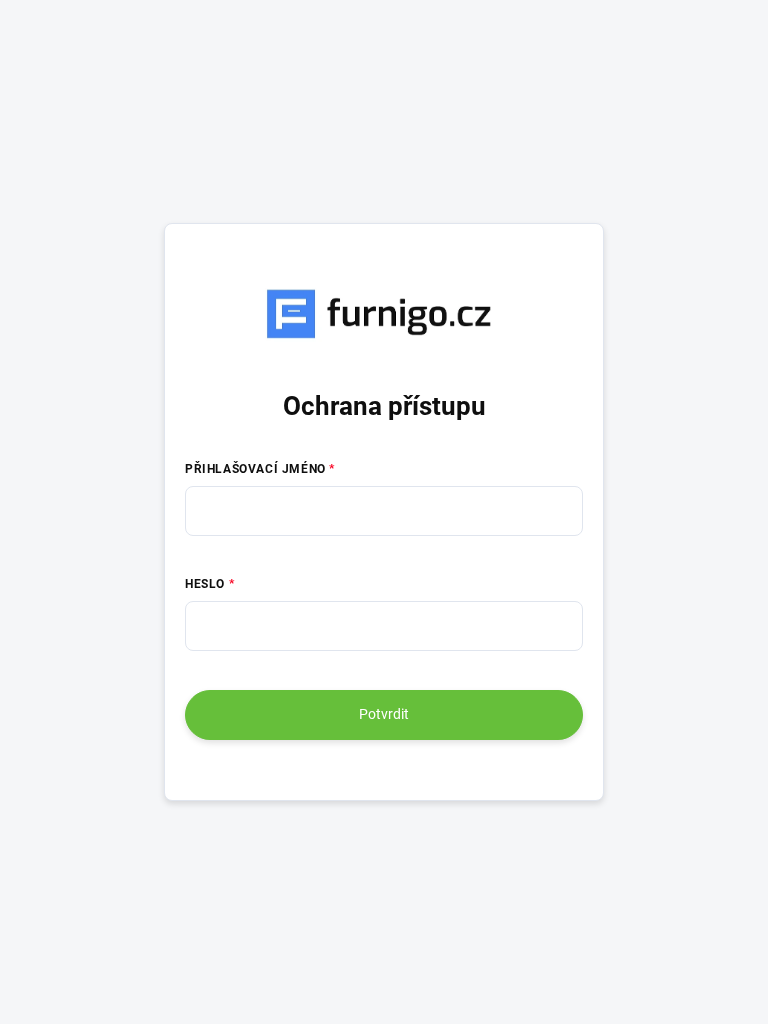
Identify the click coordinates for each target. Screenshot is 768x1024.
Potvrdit (384, 714)
